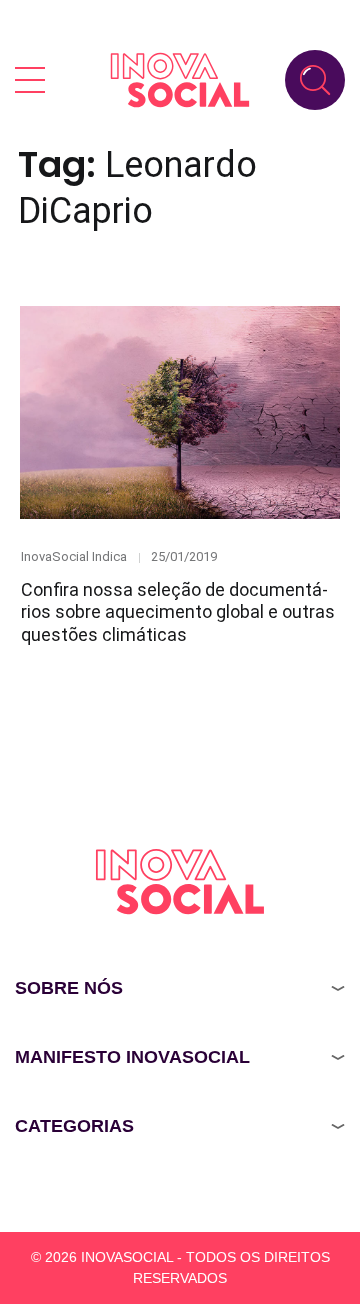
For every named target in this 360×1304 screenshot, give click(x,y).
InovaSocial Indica (74, 556)
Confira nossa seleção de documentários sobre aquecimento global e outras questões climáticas (178, 612)
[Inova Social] (180, 79)
